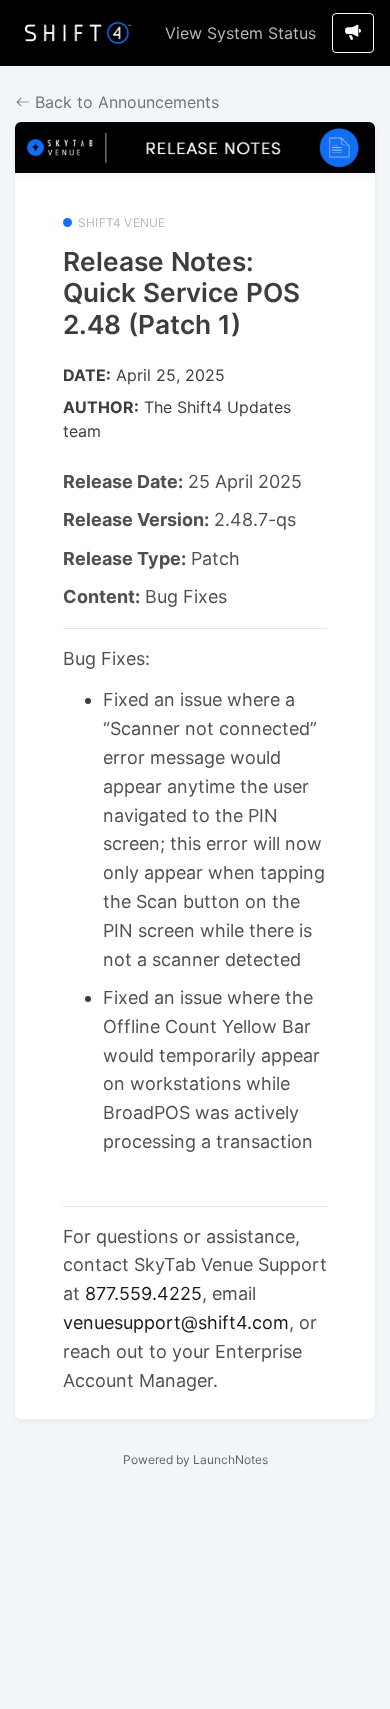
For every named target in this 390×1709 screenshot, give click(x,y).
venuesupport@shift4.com (176, 1322)
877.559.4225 (143, 1293)
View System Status (240, 33)
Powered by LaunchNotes (195, 1459)
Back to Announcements (124, 102)
